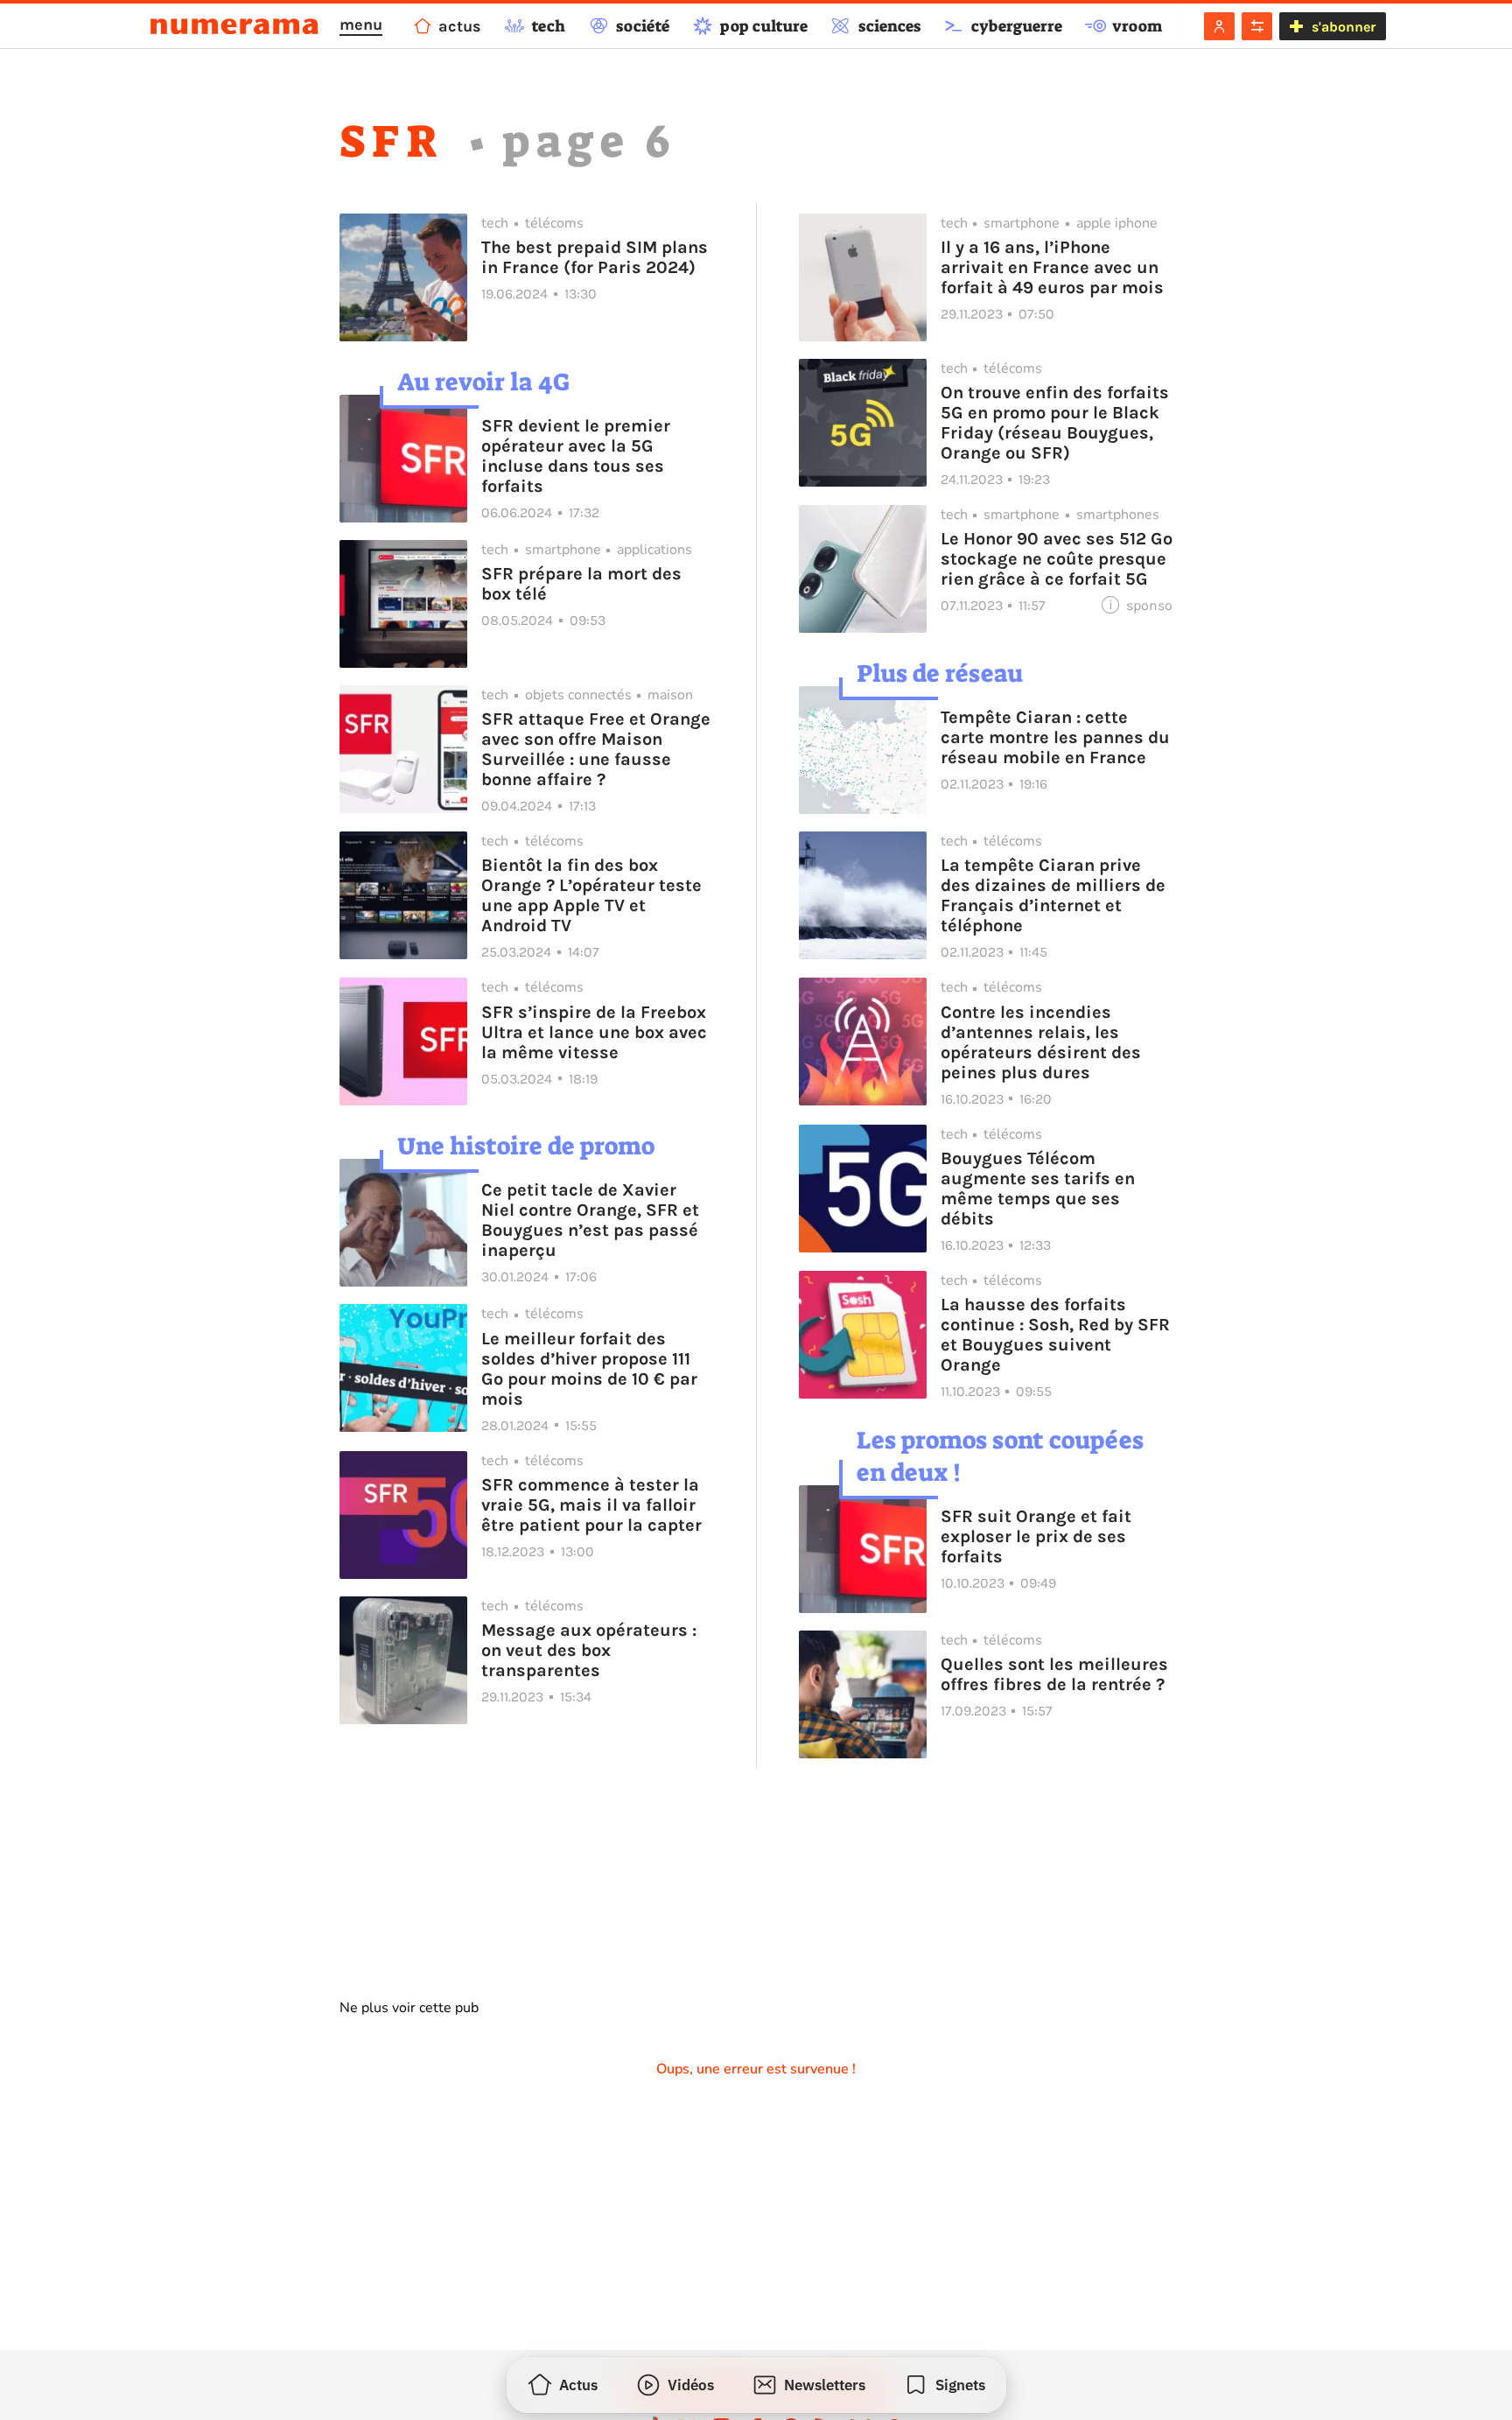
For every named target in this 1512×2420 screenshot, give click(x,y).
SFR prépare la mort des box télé (581, 584)
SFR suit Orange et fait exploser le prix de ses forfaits (1036, 1536)
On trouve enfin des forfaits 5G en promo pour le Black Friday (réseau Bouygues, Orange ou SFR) (1055, 423)
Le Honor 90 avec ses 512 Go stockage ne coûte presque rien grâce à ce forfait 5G (1057, 559)
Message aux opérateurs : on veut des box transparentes (589, 1650)
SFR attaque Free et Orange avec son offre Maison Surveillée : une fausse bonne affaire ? (596, 749)
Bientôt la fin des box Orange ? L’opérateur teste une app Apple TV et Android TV (591, 895)
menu (361, 25)
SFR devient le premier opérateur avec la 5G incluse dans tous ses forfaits (576, 456)
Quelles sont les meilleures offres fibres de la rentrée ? (1054, 1674)
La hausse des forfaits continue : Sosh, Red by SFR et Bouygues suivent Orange (1055, 1335)
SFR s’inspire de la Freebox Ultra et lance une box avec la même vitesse (594, 1032)
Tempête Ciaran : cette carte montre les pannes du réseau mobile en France (1055, 737)
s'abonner (1344, 27)
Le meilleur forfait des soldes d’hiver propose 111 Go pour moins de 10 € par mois (589, 1369)
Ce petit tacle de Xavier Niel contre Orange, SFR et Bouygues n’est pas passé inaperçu (590, 1220)
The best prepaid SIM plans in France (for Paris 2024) (595, 257)
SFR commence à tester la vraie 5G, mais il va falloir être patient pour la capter (591, 1505)
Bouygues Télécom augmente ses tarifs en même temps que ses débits (1038, 1189)
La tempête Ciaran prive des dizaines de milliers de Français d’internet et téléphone (1053, 895)
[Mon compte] (1219, 26)
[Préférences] (1257, 26)
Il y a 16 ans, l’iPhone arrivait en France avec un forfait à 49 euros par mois (1052, 267)
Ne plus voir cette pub (409, 2008)
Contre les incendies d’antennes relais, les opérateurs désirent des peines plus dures (1041, 1042)
